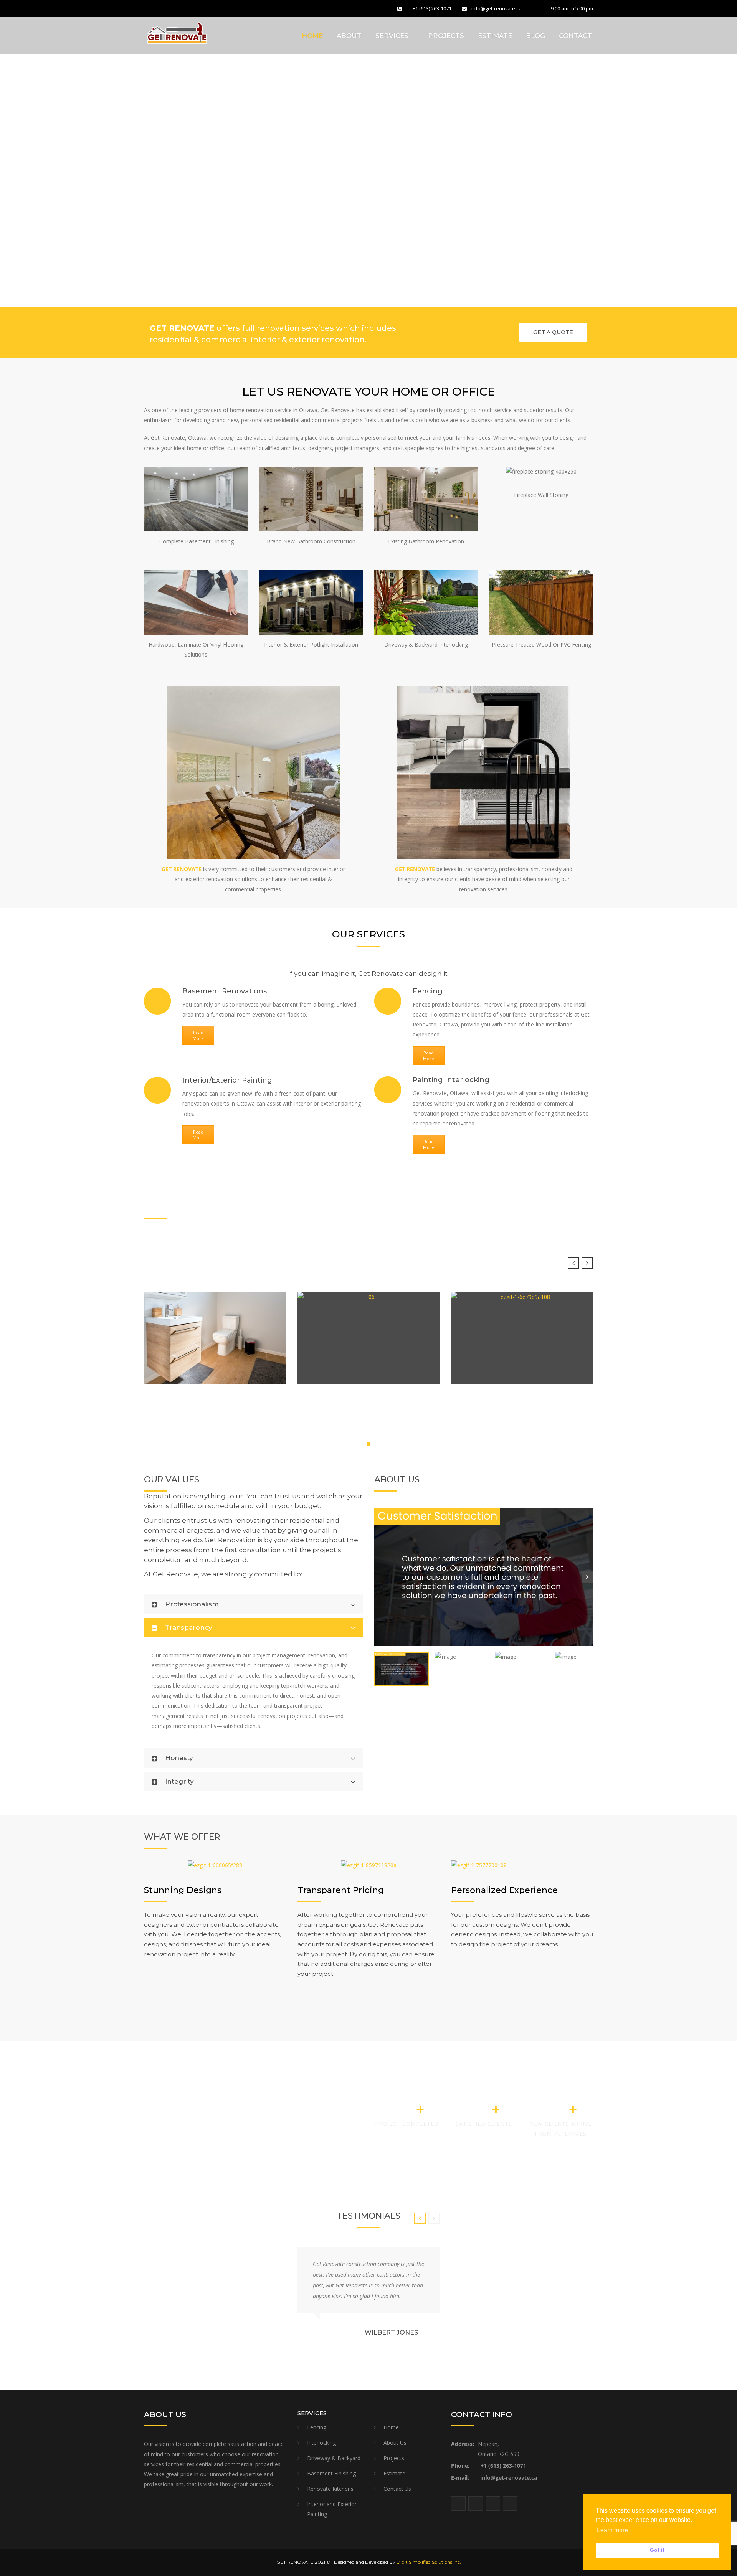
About (349, 36)
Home (312, 36)
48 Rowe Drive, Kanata (196, 1358)
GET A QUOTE (553, 332)
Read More (198, 1035)
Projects (446, 36)
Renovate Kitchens (330, 2489)
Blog (535, 36)
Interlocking (321, 2443)
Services (392, 36)
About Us (395, 2443)
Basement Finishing (331, 2473)
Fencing (317, 2427)
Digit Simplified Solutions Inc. (429, 2562)
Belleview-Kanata (494, 1358)
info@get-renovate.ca (497, 8)
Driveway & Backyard (334, 2458)
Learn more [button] (612, 2530)
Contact (575, 36)
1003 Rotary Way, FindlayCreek (364, 1358)
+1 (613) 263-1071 (432, 8)
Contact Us (397, 2489)
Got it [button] (657, 2550)
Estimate (495, 36)
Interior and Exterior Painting (332, 2509)
